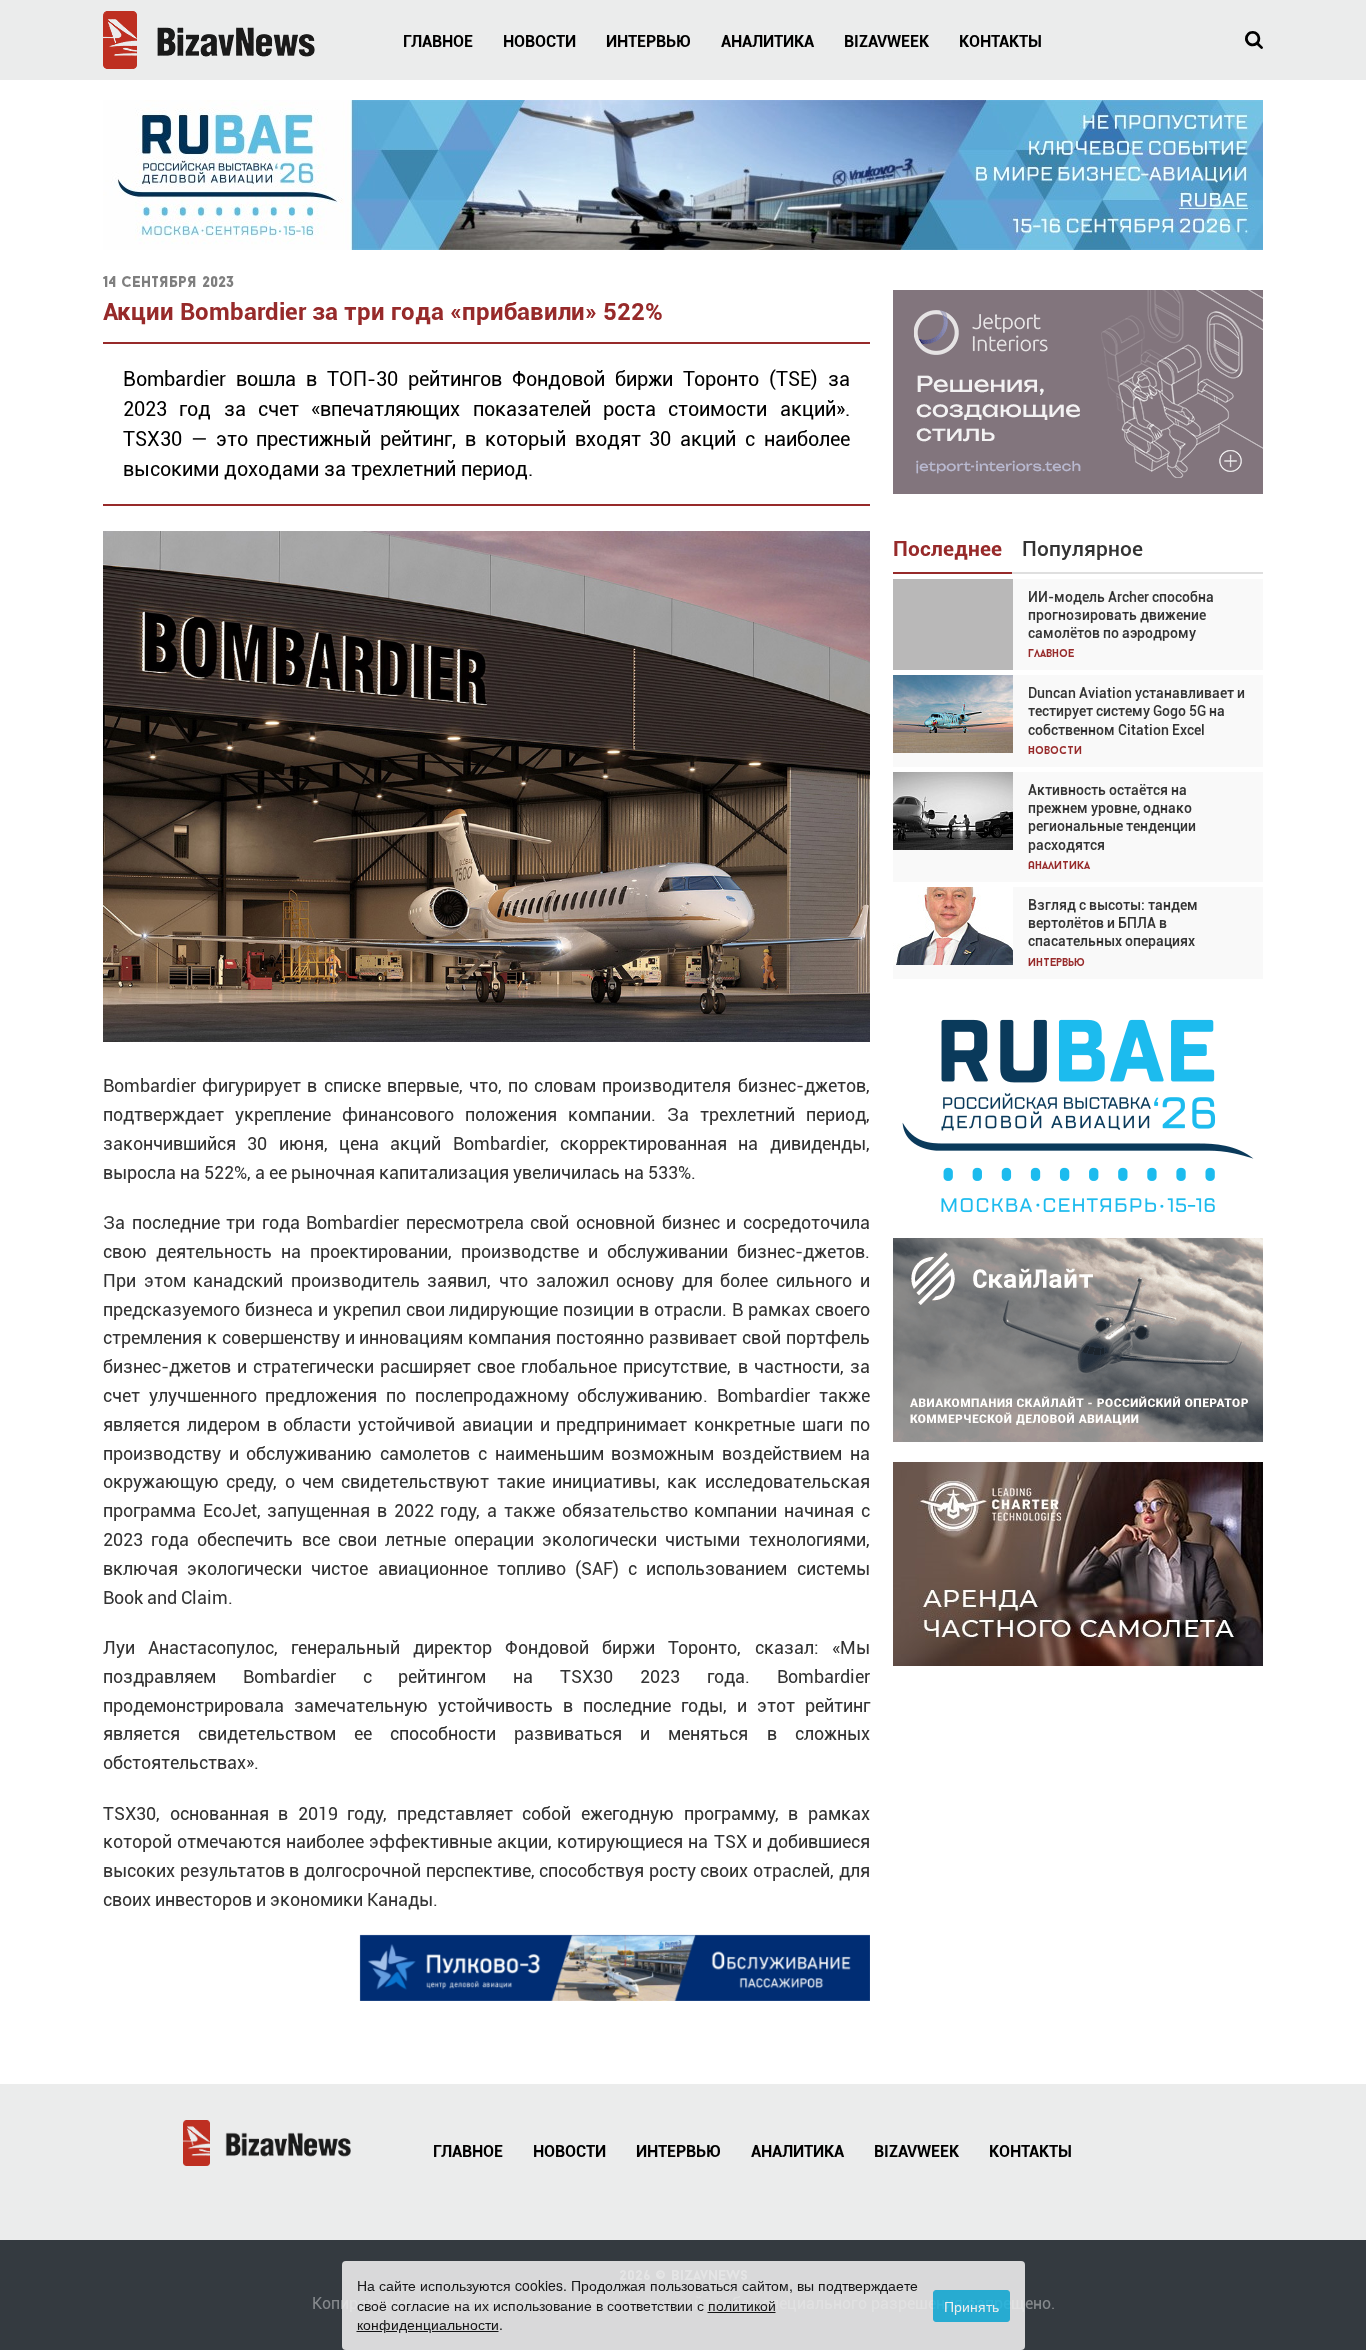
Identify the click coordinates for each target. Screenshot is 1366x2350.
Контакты (1000, 41)
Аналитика (767, 41)
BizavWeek (886, 41)
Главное (438, 41)
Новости (539, 41)
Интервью (648, 41)
